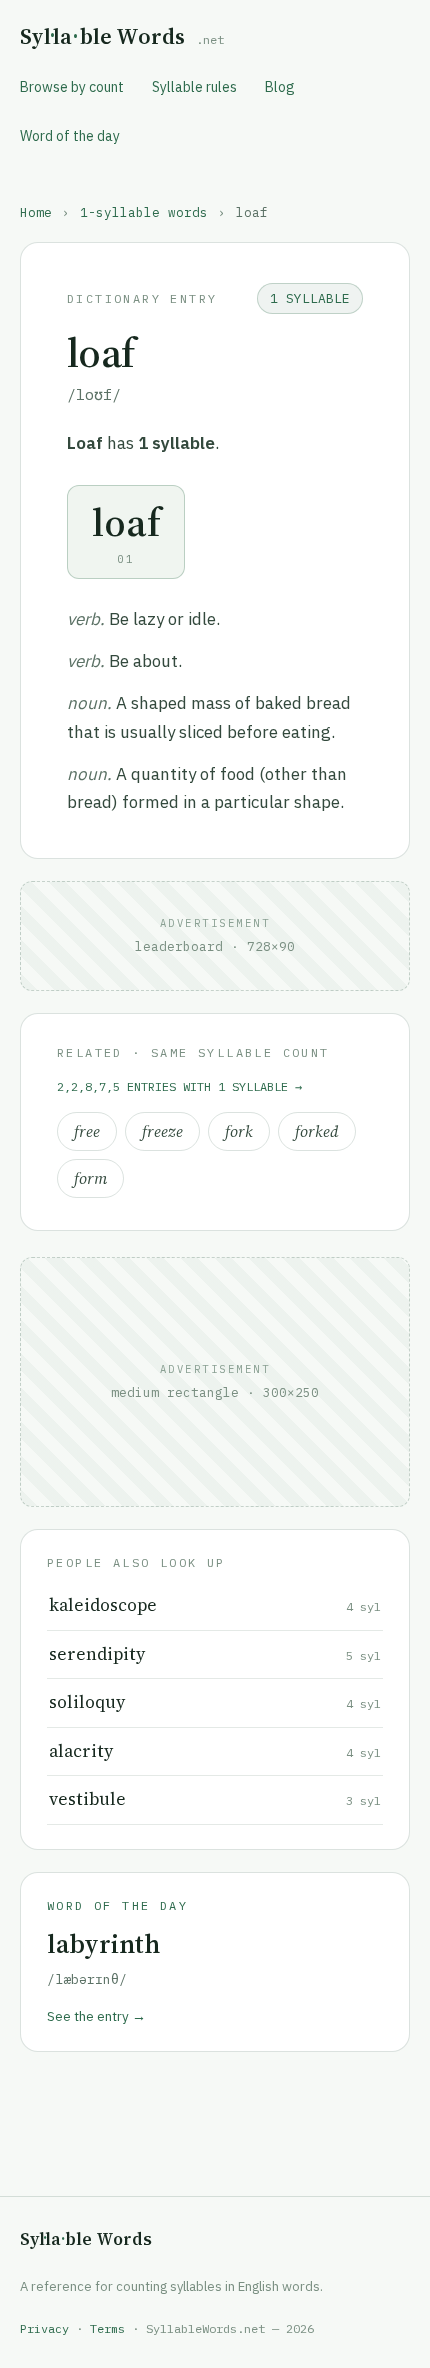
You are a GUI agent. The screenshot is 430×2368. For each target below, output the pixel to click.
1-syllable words (144, 212)
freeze (162, 1131)
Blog (280, 87)
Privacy (44, 2328)
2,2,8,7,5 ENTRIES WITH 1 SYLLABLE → (179, 1086)
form (90, 1178)
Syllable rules (194, 87)
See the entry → (96, 2016)
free (87, 1131)
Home (36, 212)
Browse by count (72, 87)
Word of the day (70, 136)
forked (317, 1131)
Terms (107, 2328)
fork (239, 1131)
